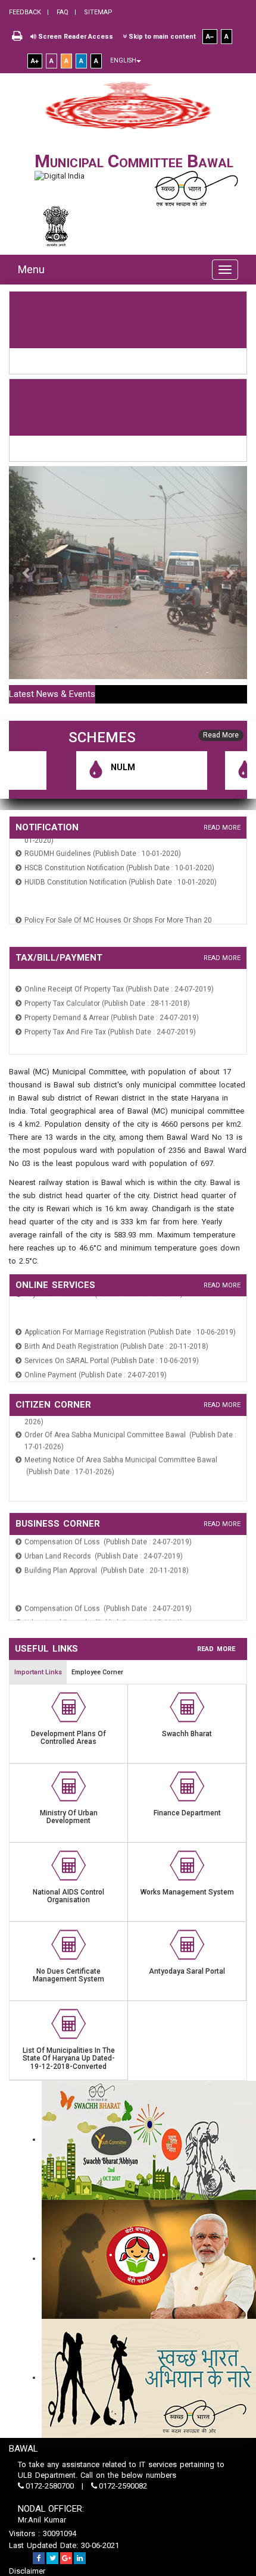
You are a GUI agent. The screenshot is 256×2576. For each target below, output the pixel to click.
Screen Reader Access (75, 37)
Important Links (38, 1672)
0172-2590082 (122, 2486)
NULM (101, 767)
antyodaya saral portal (187, 1971)
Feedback (25, 12)
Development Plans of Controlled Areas (68, 1738)
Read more (222, 828)
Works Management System (187, 1892)
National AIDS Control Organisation (68, 1896)
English (123, 60)
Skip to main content (161, 37)
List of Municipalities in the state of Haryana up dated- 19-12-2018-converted (69, 2058)
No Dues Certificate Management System (68, 1975)
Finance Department (187, 1813)
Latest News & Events (52, 694)
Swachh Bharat (187, 1734)
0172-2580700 (50, 2486)
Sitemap (97, 12)
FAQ (62, 12)
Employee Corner (97, 1672)
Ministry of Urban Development (69, 1817)
